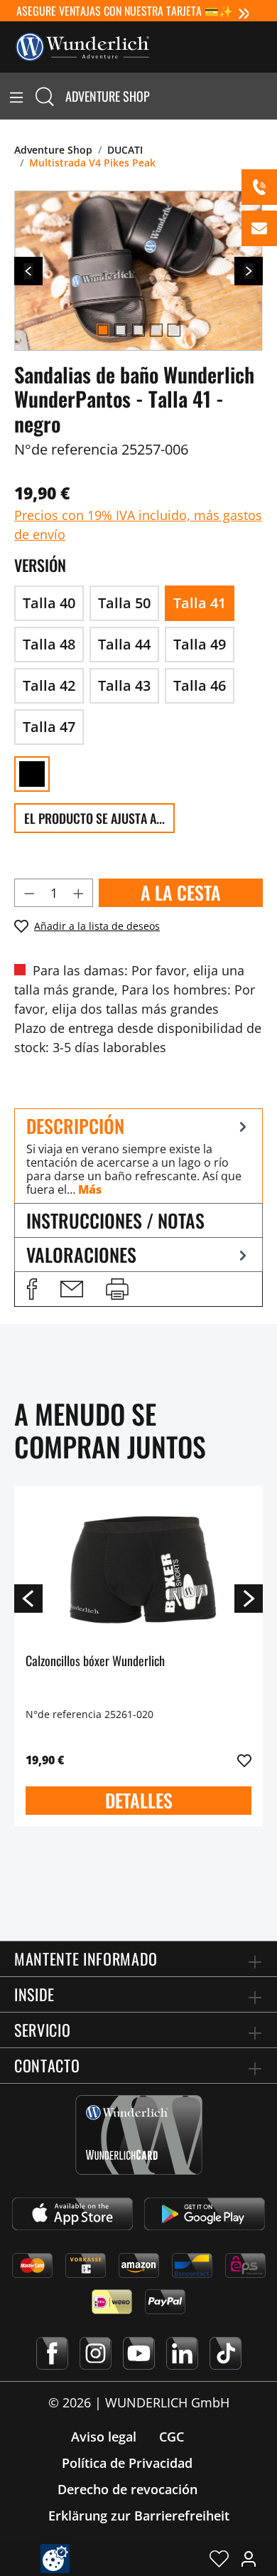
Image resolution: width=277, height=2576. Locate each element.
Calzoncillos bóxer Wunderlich (95, 1661)
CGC (172, 2437)
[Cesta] (268, 96)
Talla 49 (200, 644)
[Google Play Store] (205, 2214)
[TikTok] (226, 2353)
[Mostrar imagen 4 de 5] (156, 330)
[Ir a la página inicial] (82, 46)
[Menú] (16, 96)
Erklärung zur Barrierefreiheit (139, 2516)
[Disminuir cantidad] (29, 893)
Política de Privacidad (127, 2463)
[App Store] (72, 2214)
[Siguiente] (249, 271)
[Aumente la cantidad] (79, 893)
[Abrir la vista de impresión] (117, 1289)
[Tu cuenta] (249, 2558)
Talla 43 (124, 685)
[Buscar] (45, 96)
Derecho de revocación (127, 2489)
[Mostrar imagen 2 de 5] (121, 330)
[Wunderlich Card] (139, 2135)
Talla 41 (200, 603)
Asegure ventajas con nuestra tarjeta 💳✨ (125, 11)
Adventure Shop (108, 96)
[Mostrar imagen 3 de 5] (138, 330)
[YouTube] (139, 2353)
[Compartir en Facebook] (32, 1289)
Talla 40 (49, 603)
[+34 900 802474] (259, 187)
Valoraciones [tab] (81, 1255)
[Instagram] (96, 2353)
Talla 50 (124, 603)
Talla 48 (49, 644)
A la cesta (181, 892)
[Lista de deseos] (219, 2558)
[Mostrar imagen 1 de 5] (103, 330)
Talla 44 (124, 644)
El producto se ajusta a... (94, 818)
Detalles (139, 1800)
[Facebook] (52, 2353)
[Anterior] (28, 271)
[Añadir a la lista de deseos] (244, 1761)
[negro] (32, 774)
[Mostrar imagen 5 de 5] (174, 330)
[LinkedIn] (182, 2353)
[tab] (138, 1156)
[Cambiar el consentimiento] (55, 2559)
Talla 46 (200, 685)
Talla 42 (49, 685)
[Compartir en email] (72, 1289)
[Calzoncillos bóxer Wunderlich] (138, 1568)
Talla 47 (49, 727)
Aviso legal (104, 2437)
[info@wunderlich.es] (259, 228)
